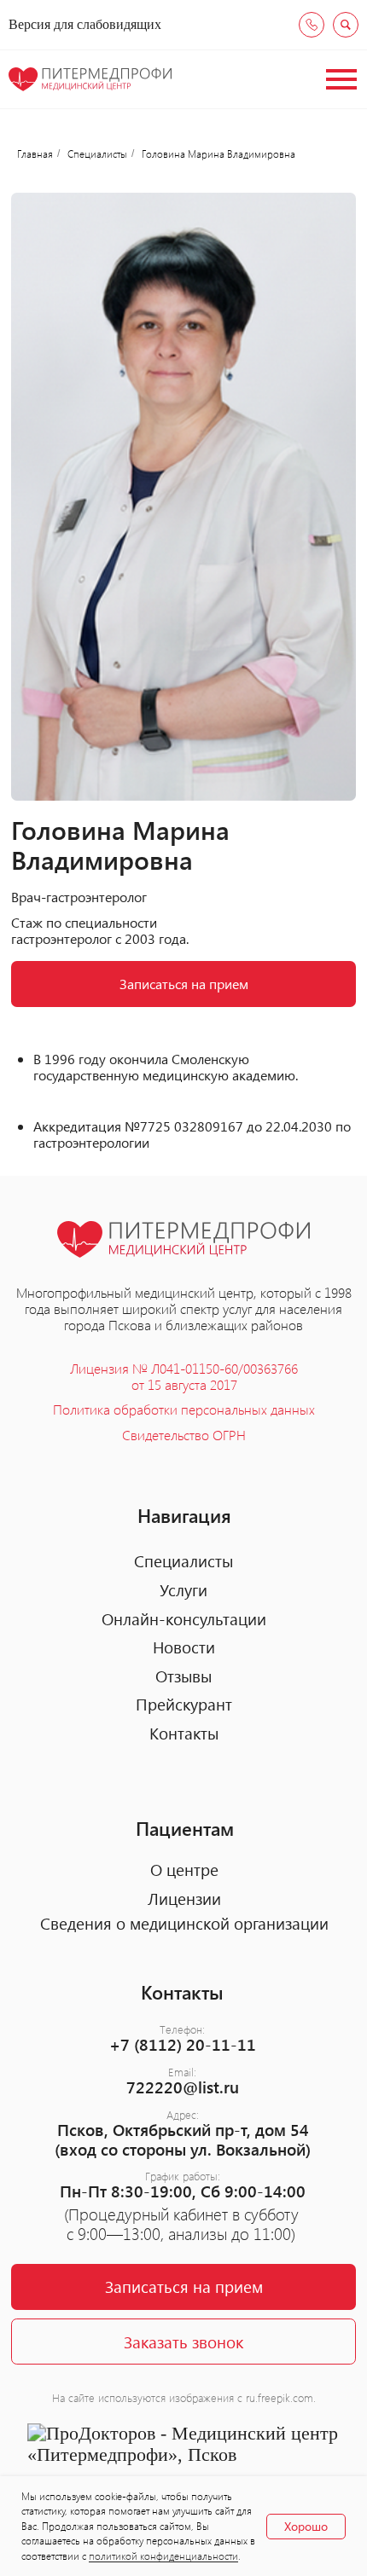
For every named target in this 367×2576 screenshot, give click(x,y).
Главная (35, 153)
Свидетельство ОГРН (184, 1435)
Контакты (184, 1733)
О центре (184, 1870)
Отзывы (183, 1676)
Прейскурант (184, 1704)
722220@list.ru (183, 2087)
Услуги (183, 1590)
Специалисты (97, 153)
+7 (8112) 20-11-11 (183, 2044)
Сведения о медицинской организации (184, 1923)
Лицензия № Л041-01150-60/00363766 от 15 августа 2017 (184, 1376)
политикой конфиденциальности (163, 2556)
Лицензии (184, 1899)
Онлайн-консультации (184, 1619)
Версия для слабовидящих (85, 24)
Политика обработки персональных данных (184, 1409)
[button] (183, 2342)
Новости (184, 1647)
